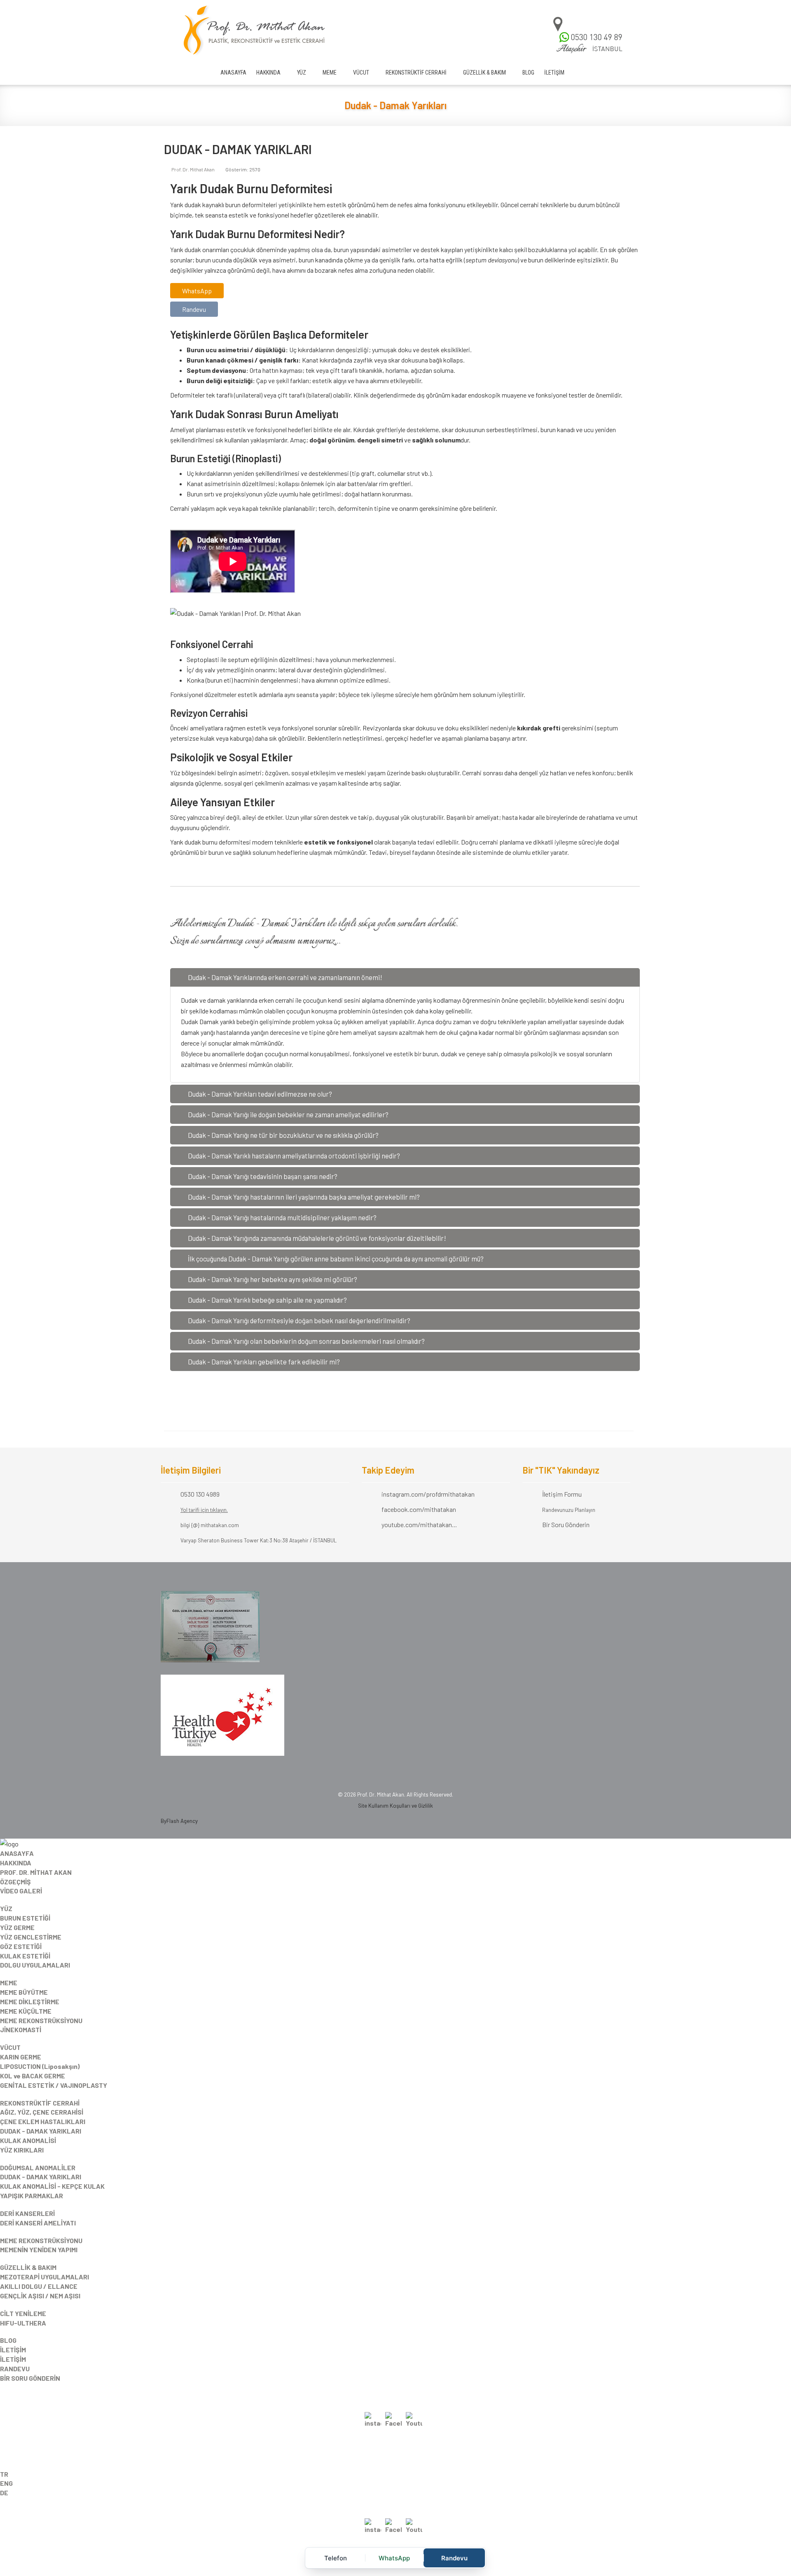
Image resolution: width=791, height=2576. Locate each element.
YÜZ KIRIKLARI (22, 2150)
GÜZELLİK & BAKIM (484, 73)
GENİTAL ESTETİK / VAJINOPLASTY (54, 2085)
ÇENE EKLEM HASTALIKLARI (43, 2121)
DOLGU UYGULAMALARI (35, 1965)
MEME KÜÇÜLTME (26, 2011)
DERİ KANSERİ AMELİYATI (38, 2223)
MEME (330, 73)
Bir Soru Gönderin (566, 1524)
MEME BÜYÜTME (24, 1992)
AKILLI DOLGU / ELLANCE (39, 2286)
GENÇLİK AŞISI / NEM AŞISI (40, 2296)
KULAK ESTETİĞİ (25, 1956)
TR (4, 2474)
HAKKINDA (268, 73)
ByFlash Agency (179, 1821)
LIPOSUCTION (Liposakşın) (40, 2066)
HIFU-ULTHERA (23, 2323)
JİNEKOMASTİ (21, 2030)
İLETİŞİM (554, 73)
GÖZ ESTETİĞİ (21, 1946)
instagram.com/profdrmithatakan (428, 1494)
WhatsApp (197, 291)
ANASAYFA (233, 73)
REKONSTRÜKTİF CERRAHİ (416, 73)
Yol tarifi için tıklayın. (204, 1510)
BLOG (528, 73)
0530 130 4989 (200, 1494)
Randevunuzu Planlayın (569, 1510)
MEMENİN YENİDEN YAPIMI (39, 2250)
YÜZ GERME (17, 1927)
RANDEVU (15, 2369)
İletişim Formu (562, 1494)
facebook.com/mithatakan (419, 1509)
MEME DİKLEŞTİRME (30, 2002)
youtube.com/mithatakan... (419, 1524)
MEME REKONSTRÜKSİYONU (41, 2020)
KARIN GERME (21, 2057)
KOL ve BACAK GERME (33, 2076)
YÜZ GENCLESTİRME (31, 1937)
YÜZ (302, 73)
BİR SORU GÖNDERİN (30, 2378)
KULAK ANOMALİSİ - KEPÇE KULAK (52, 2186)
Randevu (194, 309)
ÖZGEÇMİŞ (15, 1882)
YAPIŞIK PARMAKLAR (32, 2196)
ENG (6, 2483)
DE (4, 2493)
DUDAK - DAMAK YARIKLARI (41, 2131)
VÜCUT (361, 73)
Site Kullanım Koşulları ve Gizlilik (395, 1806)
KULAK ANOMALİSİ (28, 2140)
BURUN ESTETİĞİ (25, 1918)
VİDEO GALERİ (21, 1891)
